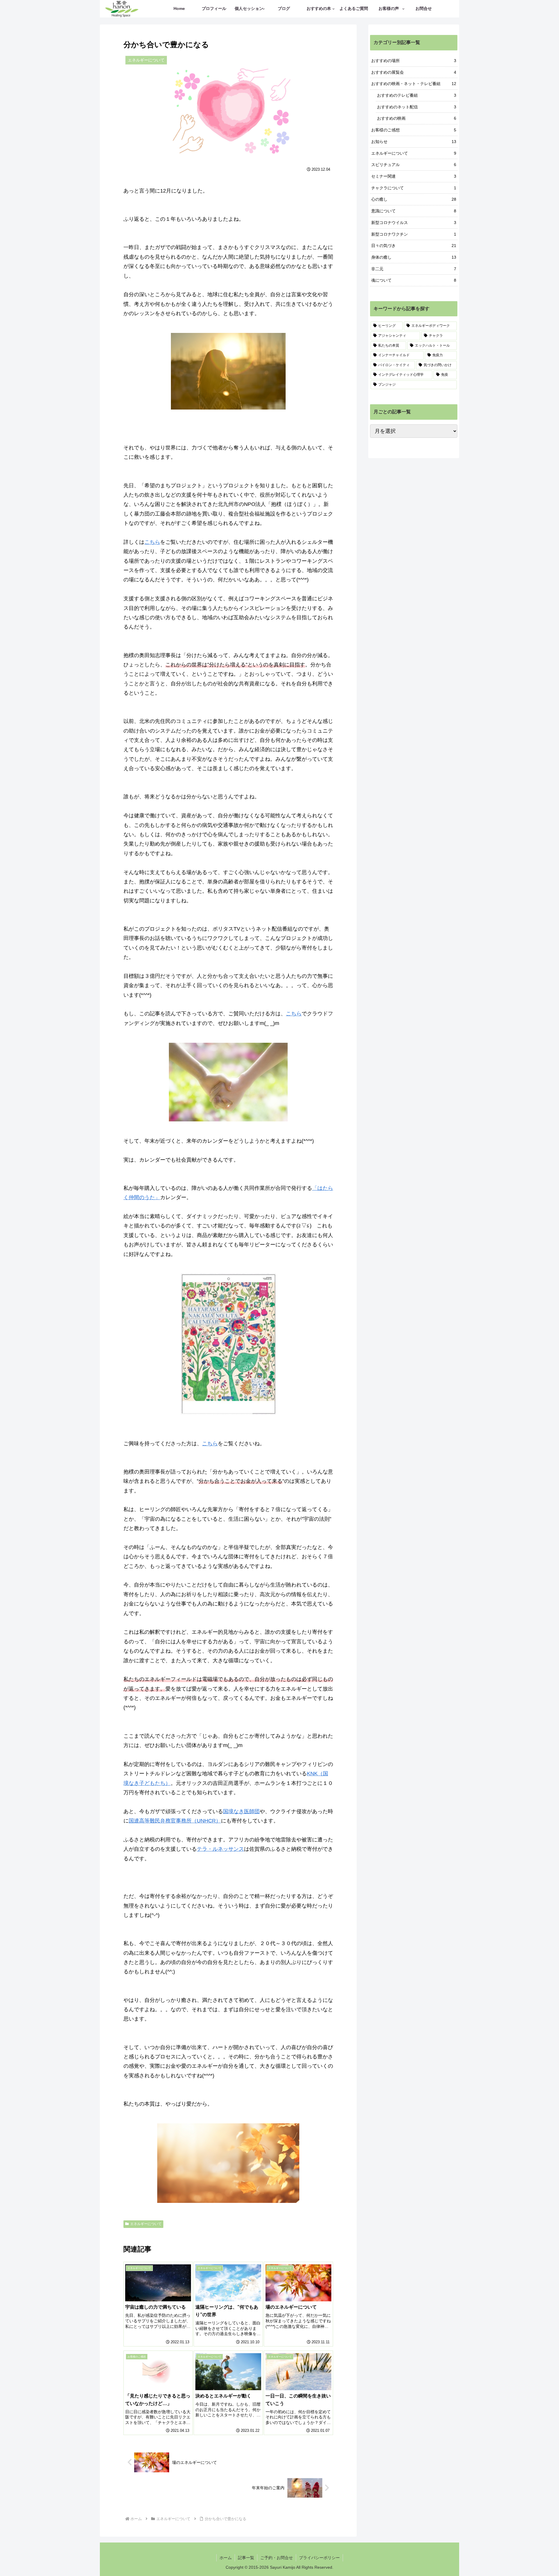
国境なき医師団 (241, 1811)
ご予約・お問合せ (277, 2558)
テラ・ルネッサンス (220, 1849)
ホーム (226, 2558)
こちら (152, 542)
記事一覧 (246, 2558)
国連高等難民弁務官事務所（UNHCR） (175, 1821)
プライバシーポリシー (319, 2558)
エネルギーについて (146, 2224)
